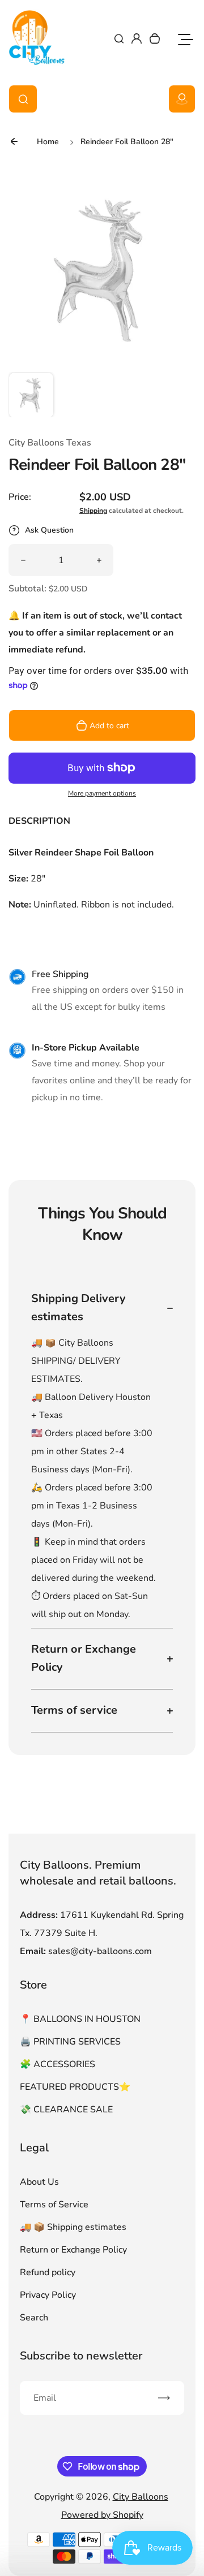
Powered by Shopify (102, 2515)
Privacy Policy (48, 2295)
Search (34, 2318)
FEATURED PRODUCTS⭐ (75, 2087)
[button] (31, 395)
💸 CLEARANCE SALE (66, 2110)
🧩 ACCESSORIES (58, 2064)
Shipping (93, 511)
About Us (39, 2182)
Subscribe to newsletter (81, 2356)
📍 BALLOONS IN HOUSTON (80, 2019)
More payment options (102, 793)
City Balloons (141, 2497)
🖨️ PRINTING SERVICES (70, 2042)
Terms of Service (54, 2205)
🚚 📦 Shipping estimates (73, 2227)
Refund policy (48, 2272)
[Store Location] (182, 99)
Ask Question (49, 530)
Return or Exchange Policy (73, 2250)
